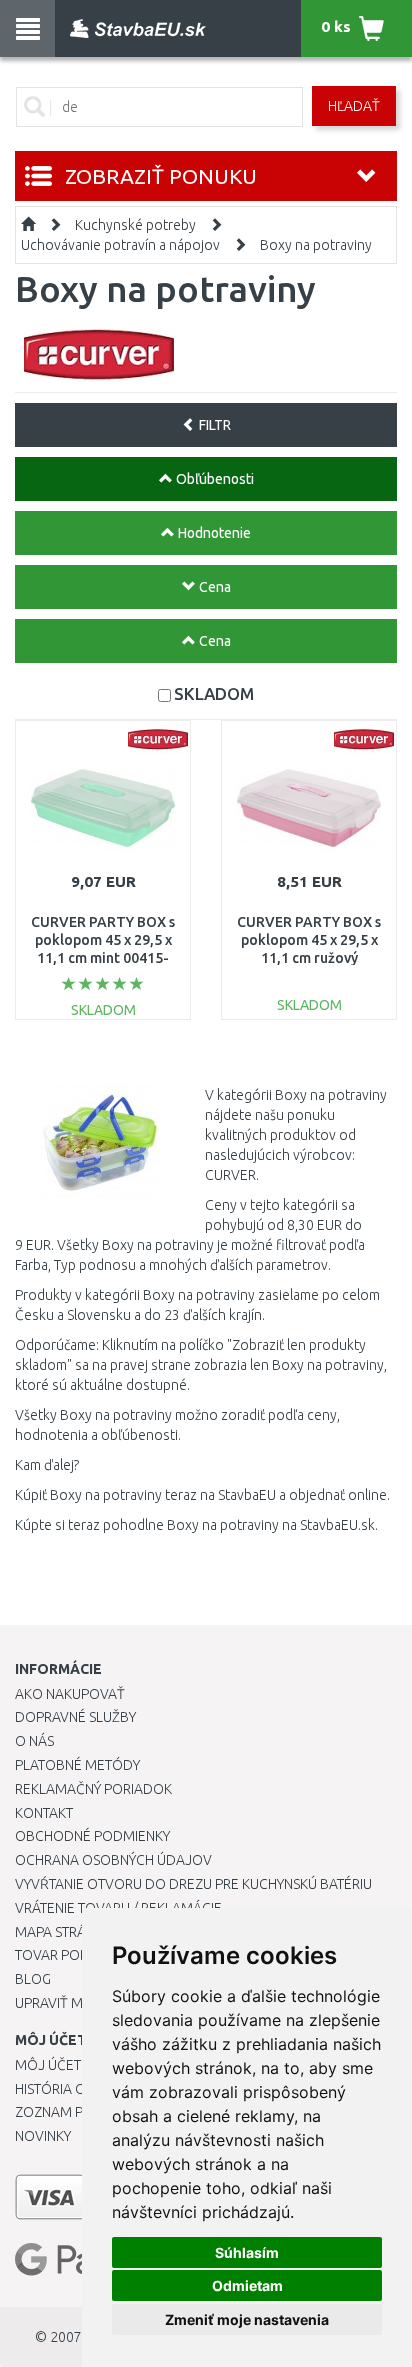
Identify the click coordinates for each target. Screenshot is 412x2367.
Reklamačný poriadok (93, 1789)
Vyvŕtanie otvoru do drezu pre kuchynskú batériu (193, 1884)
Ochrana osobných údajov (113, 1860)
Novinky (43, 2136)
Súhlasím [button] (247, 2252)
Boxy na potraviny (316, 245)
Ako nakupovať (70, 1694)
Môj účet (48, 2065)
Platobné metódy (77, 1765)
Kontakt (44, 1813)
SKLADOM (214, 693)
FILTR (213, 425)
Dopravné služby (75, 1717)
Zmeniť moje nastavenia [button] (247, 2319)
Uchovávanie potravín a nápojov (120, 245)
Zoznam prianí (65, 2112)
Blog (33, 1979)
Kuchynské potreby (135, 225)
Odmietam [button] (247, 2285)
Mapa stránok (64, 1932)
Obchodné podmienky (92, 1836)
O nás (34, 1741)
